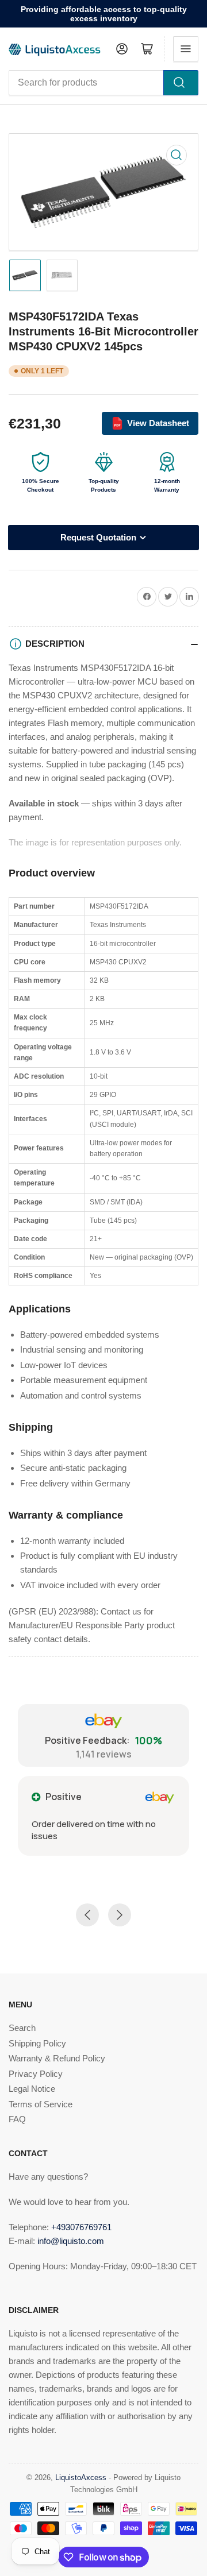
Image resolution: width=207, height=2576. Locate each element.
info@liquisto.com (71, 2241)
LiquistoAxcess (81, 2477)
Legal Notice (32, 2089)
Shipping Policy (37, 2043)
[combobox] (103, 83)
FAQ (17, 2119)
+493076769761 (81, 2227)
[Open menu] (186, 49)
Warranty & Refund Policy (57, 2058)
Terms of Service (41, 2104)
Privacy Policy (36, 2074)
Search (22, 2028)
